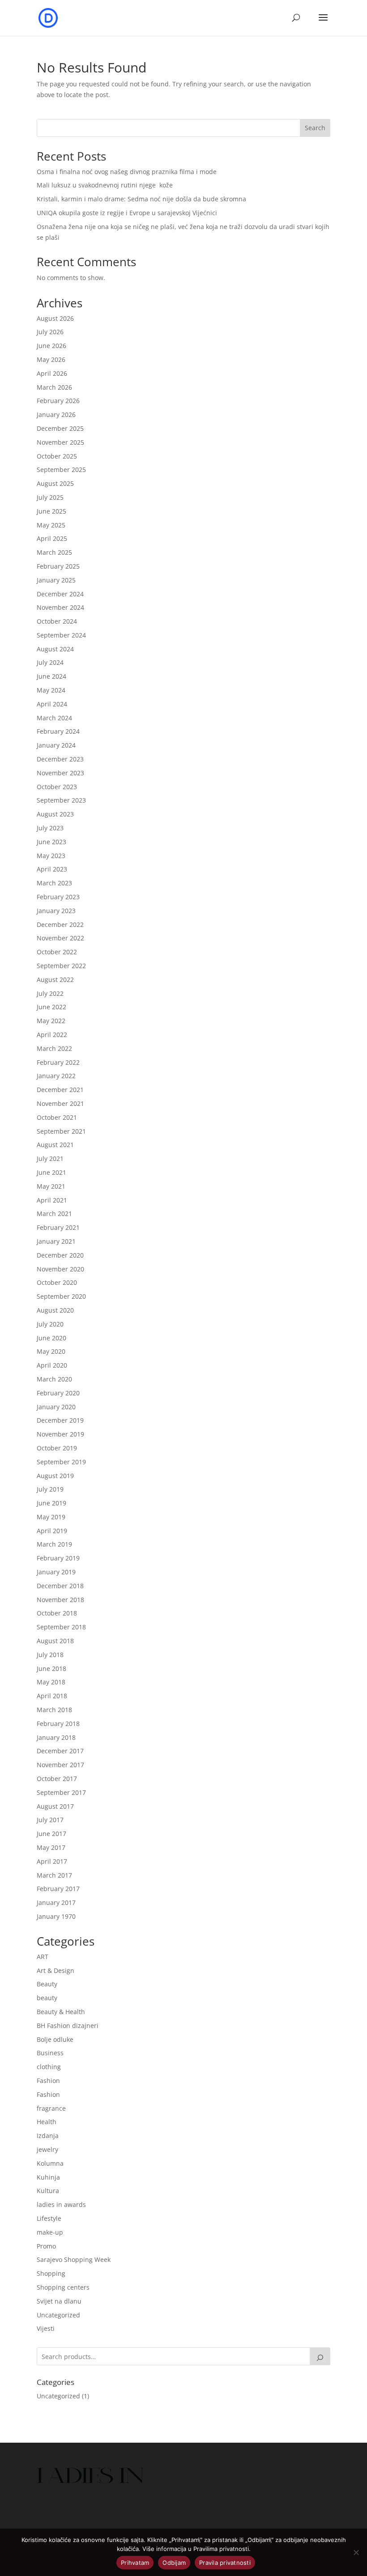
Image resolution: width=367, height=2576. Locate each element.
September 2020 (61, 1296)
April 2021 (52, 1200)
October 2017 (57, 1779)
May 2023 (51, 856)
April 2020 (52, 1365)
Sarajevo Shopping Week (74, 2259)
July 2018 (50, 1655)
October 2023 (57, 787)
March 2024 (54, 718)
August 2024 (55, 649)
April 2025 (52, 538)
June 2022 (51, 1007)
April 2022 (52, 1035)
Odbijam (174, 2563)
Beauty (47, 1984)
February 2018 (58, 1724)
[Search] (320, 2356)
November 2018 (60, 1600)
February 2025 (58, 566)
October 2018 (57, 1613)
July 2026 (50, 332)
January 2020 (56, 1407)
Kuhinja (48, 2177)
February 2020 (58, 1393)
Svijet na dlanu (59, 2301)
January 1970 (56, 1916)
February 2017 (58, 1889)
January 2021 (56, 1241)
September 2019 (61, 1462)
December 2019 (60, 1420)
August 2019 (55, 1476)
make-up (50, 2232)
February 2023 (58, 897)
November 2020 (60, 1269)
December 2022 (60, 925)
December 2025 (60, 428)
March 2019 (54, 1544)
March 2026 (54, 387)
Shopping (51, 2273)
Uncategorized (58, 2315)
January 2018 (56, 1737)
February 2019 (58, 1558)
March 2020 (54, 1379)
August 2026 (55, 318)
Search (315, 128)
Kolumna (50, 2163)
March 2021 (54, 1214)
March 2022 (54, 1048)
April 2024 (52, 704)
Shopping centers (63, 2287)
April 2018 (52, 1696)
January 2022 (56, 1076)
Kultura (48, 2191)
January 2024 (56, 745)
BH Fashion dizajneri (68, 2026)
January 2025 (56, 580)
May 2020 (51, 1351)
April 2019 (52, 1531)
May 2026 (51, 359)
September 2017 (61, 1792)
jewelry (47, 2149)
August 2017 (55, 1806)
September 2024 (61, 635)
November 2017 (60, 1765)
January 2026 (56, 414)
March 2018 (54, 1710)
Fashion (48, 2081)
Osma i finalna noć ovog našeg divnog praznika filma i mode (127, 172)
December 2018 (60, 1586)
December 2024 (60, 594)
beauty (47, 1998)
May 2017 (51, 1847)
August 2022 (55, 980)
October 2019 (57, 1448)
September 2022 (61, 966)
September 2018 (61, 1627)
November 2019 (60, 1434)
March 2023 (54, 883)
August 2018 (55, 1641)
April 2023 (52, 869)
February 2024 (58, 731)
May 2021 (51, 1186)
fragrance (51, 2108)
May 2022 (51, 1021)
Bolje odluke (55, 2039)
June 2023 (51, 842)
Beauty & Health (61, 2012)
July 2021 (50, 1158)
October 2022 (57, 952)
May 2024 (51, 690)
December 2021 (60, 1090)
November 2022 (60, 938)
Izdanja (48, 2136)
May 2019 (51, 1517)
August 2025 (55, 483)
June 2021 (51, 1172)
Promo (46, 2246)
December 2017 (60, 1751)
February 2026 (58, 401)
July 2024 (50, 662)
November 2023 (60, 773)
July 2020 (50, 1324)
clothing (49, 2067)
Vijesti (46, 2328)
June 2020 (51, 1338)
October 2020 (57, 1282)
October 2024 (57, 621)
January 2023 (56, 911)
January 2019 (56, 1572)
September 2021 (61, 1131)
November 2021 (60, 1103)
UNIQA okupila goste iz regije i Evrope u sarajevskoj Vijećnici (127, 213)
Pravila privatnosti (225, 2563)
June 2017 (51, 1834)
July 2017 (50, 1820)
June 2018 (51, 1668)
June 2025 (51, 511)
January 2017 (56, 1902)
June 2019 (51, 1503)
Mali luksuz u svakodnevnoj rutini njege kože (105, 185)
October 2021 (57, 1117)
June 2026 (51, 346)
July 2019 (50, 1489)
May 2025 (51, 525)
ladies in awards (61, 2204)
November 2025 (60, 442)
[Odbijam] (356, 2552)
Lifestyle (49, 2218)
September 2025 (61, 470)
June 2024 (51, 676)
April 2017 (52, 1861)
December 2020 (60, 1255)
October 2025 (57, 456)
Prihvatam (135, 2563)
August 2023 (55, 814)
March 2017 (54, 1875)
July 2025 (50, 497)
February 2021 (58, 1227)
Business (50, 2053)
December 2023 (60, 759)
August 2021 (55, 1145)
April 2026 (52, 373)
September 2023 (61, 800)
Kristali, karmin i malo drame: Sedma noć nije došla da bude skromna (141, 199)
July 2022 (50, 993)
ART (43, 1957)
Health (47, 2122)
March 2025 (54, 552)
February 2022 (58, 1062)
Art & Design (55, 1970)
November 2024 (60, 607)
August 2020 (55, 1310)
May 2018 (51, 1682)
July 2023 (50, 828)
